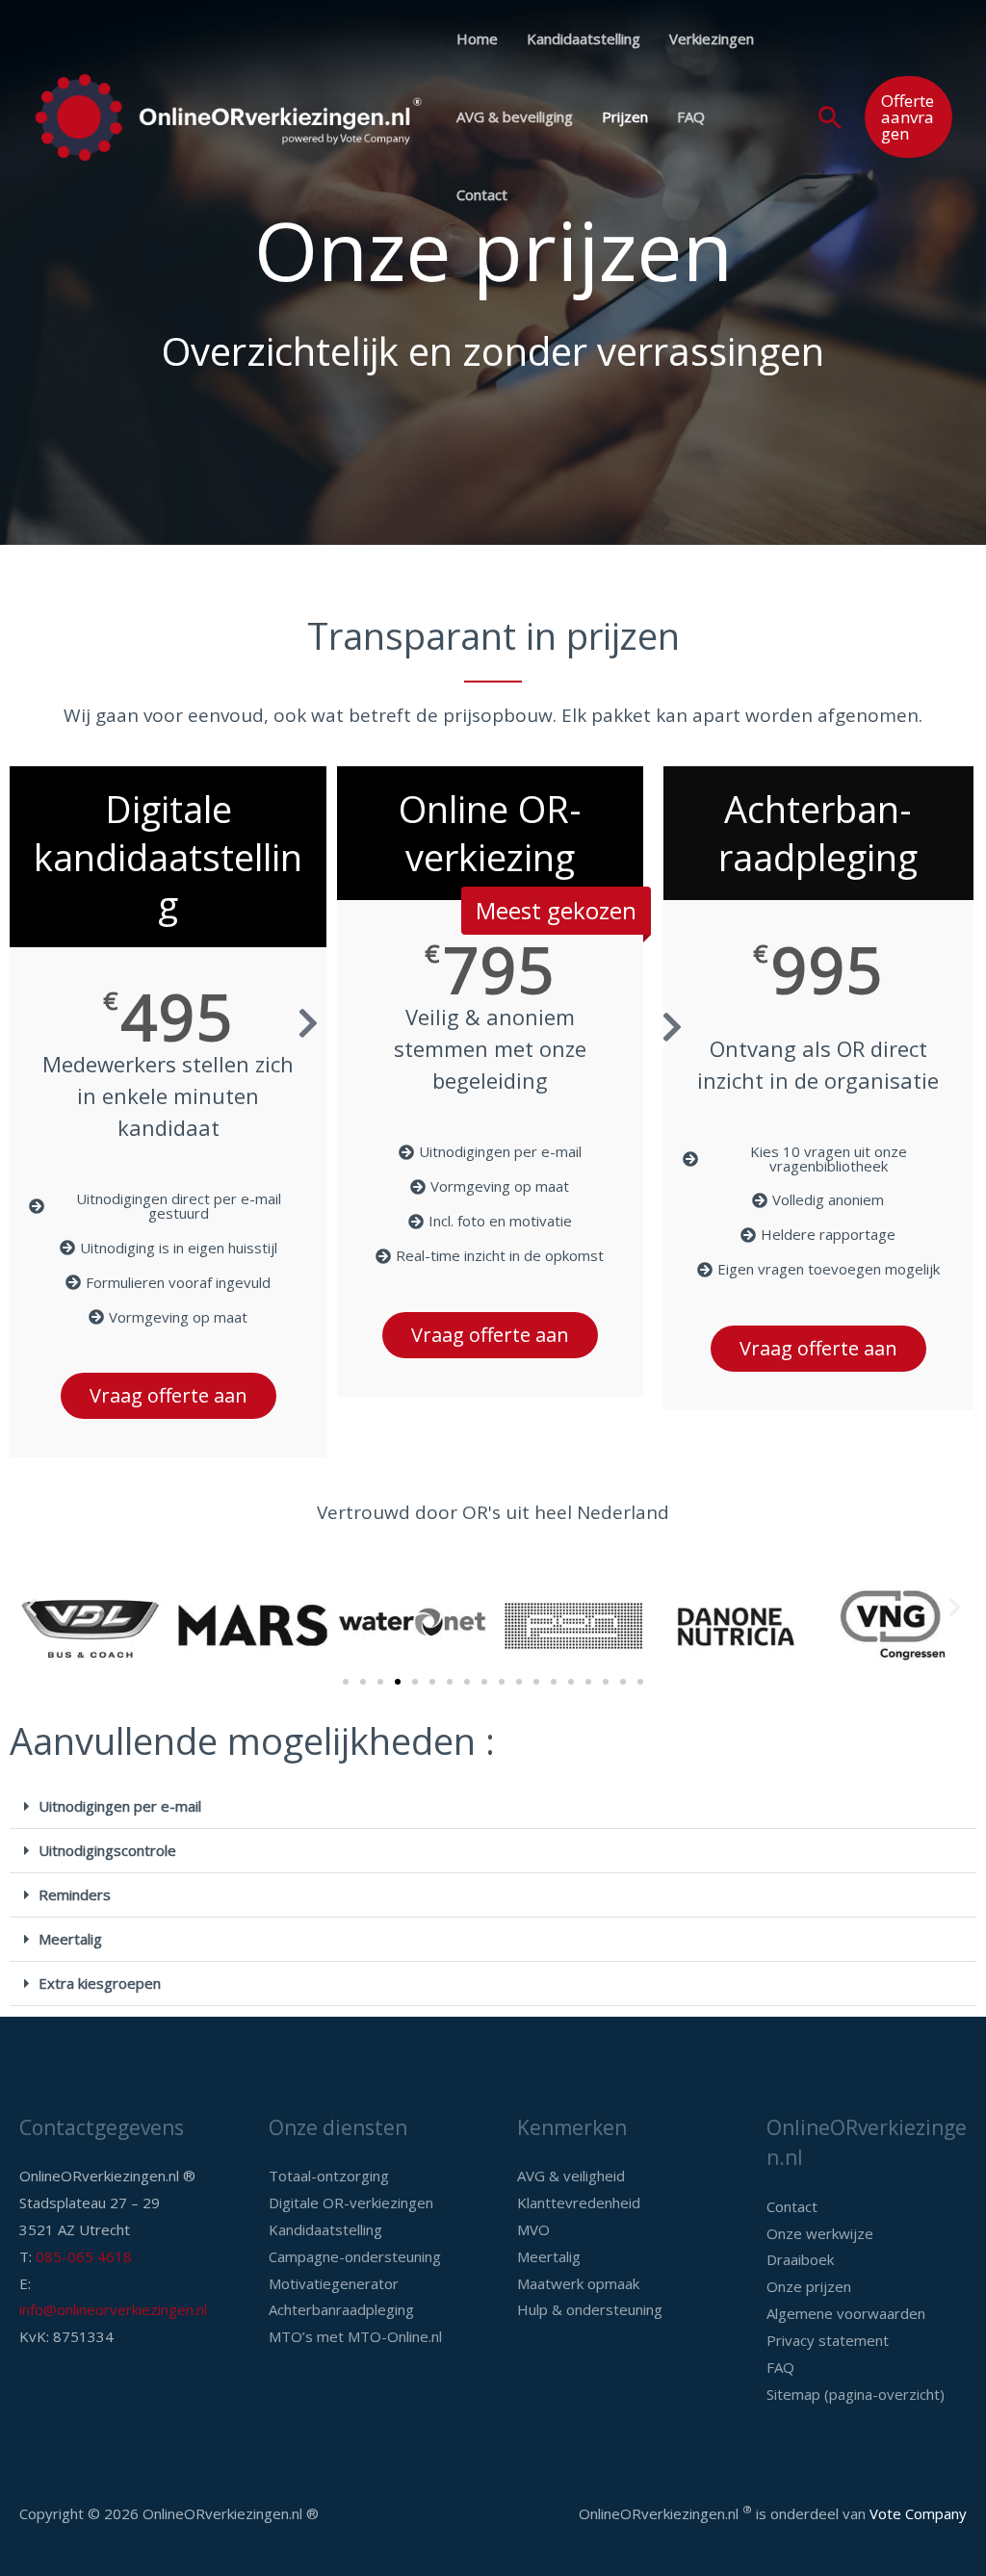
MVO (533, 2229)
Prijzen (625, 116)
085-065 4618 (84, 2256)
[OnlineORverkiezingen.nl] (228, 116)
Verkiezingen (712, 39)
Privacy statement (828, 2340)
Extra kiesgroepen (100, 1983)
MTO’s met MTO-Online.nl (355, 2336)
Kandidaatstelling (584, 39)
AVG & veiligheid (571, 2176)
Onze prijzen (809, 2286)
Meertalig (70, 1939)
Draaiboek (800, 2259)
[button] (830, 117)
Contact (482, 194)
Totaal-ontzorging (329, 2176)
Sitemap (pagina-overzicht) (856, 2394)
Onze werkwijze (820, 2233)
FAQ (691, 116)
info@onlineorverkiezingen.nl (113, 2309)
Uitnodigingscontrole (107, 1850)
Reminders (75, 1894)
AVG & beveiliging (515, 116)
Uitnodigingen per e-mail (120, 1806)
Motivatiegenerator (334, 2283)
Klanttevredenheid (579, 2202)
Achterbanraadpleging (341, 2309)
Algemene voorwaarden (846, 2313)
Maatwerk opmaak (578, 2283)
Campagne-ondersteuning (355, 2256)
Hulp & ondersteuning (590, 2309)
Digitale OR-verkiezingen (351, 2202)
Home (477, 39)
